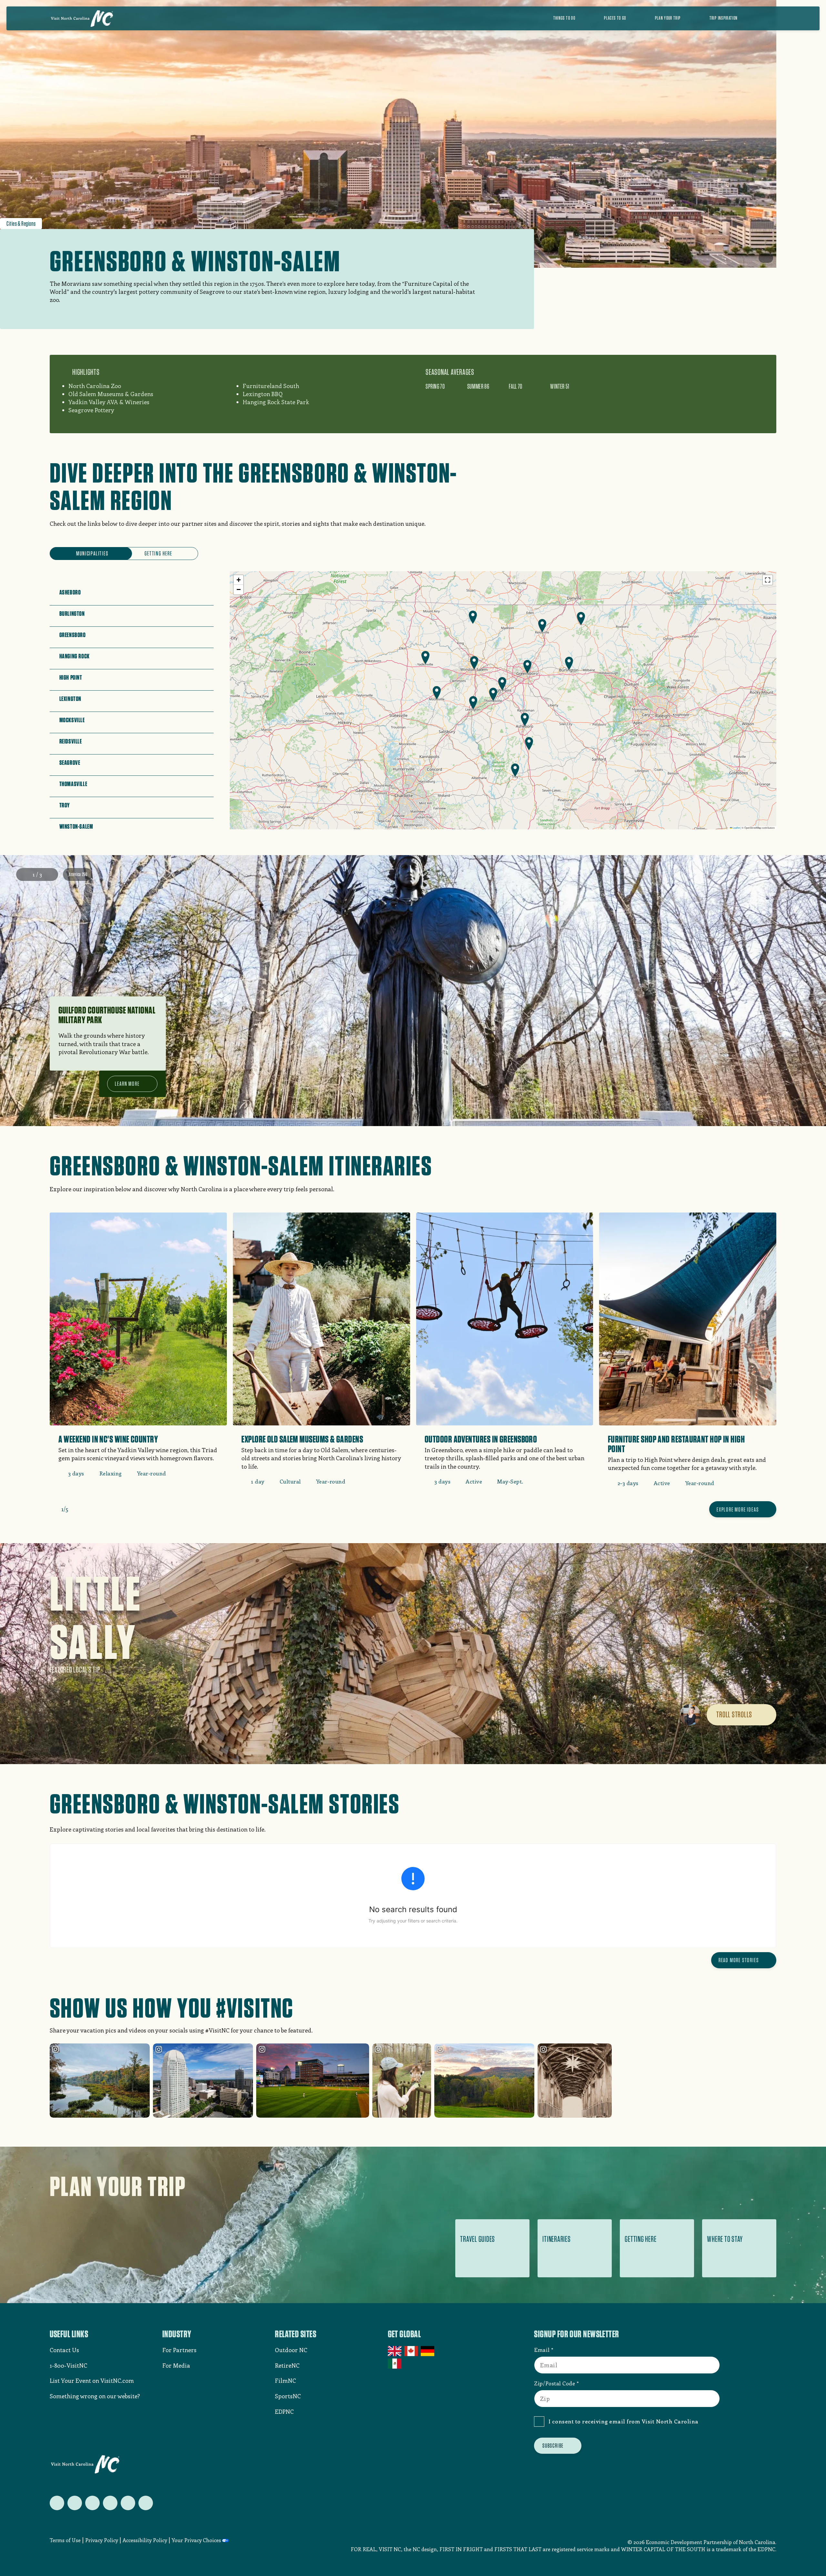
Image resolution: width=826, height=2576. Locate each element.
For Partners (179, 2350)
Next (50, 874)
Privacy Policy (102, 2540)
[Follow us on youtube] (128, 2503)
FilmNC (285, 2381)
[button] (525, 719)
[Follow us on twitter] (57, 2503)
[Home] (82, 18)
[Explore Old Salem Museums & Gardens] (321, 1353)
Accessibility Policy (145, 2540)
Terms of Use (65, 2540)
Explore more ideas (738, 1509)
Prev (24, 874)
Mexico (395, 2363)
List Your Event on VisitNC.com (92, 2381)
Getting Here (158, 553)
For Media (176, 2365)
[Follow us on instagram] (92, 2503)
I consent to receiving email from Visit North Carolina (624, 2421)
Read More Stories (739, 1960)
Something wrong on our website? (95, 2396)
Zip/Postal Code (554, 2383)
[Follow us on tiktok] (146, 2503)
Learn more (127, 1084)
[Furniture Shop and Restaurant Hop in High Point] (688, 1354)
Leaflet (736, 828)
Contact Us (64, 2350)
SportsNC (288, 2396)
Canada (412, 2351)
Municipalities (92, 553)
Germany (428, 2351)
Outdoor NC (291, 2350)
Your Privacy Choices (196, 2540)
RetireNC (287, 2365)
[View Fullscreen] (768, 580)
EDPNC (284, 2411)
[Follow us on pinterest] (110, 2503)
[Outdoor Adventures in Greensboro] (505, 1353)
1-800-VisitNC (68, 2365)
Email (542, 2350)
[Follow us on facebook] (75, 2503)
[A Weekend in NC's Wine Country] (138, 1349)
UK (395, 2351)
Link (181, 585)
